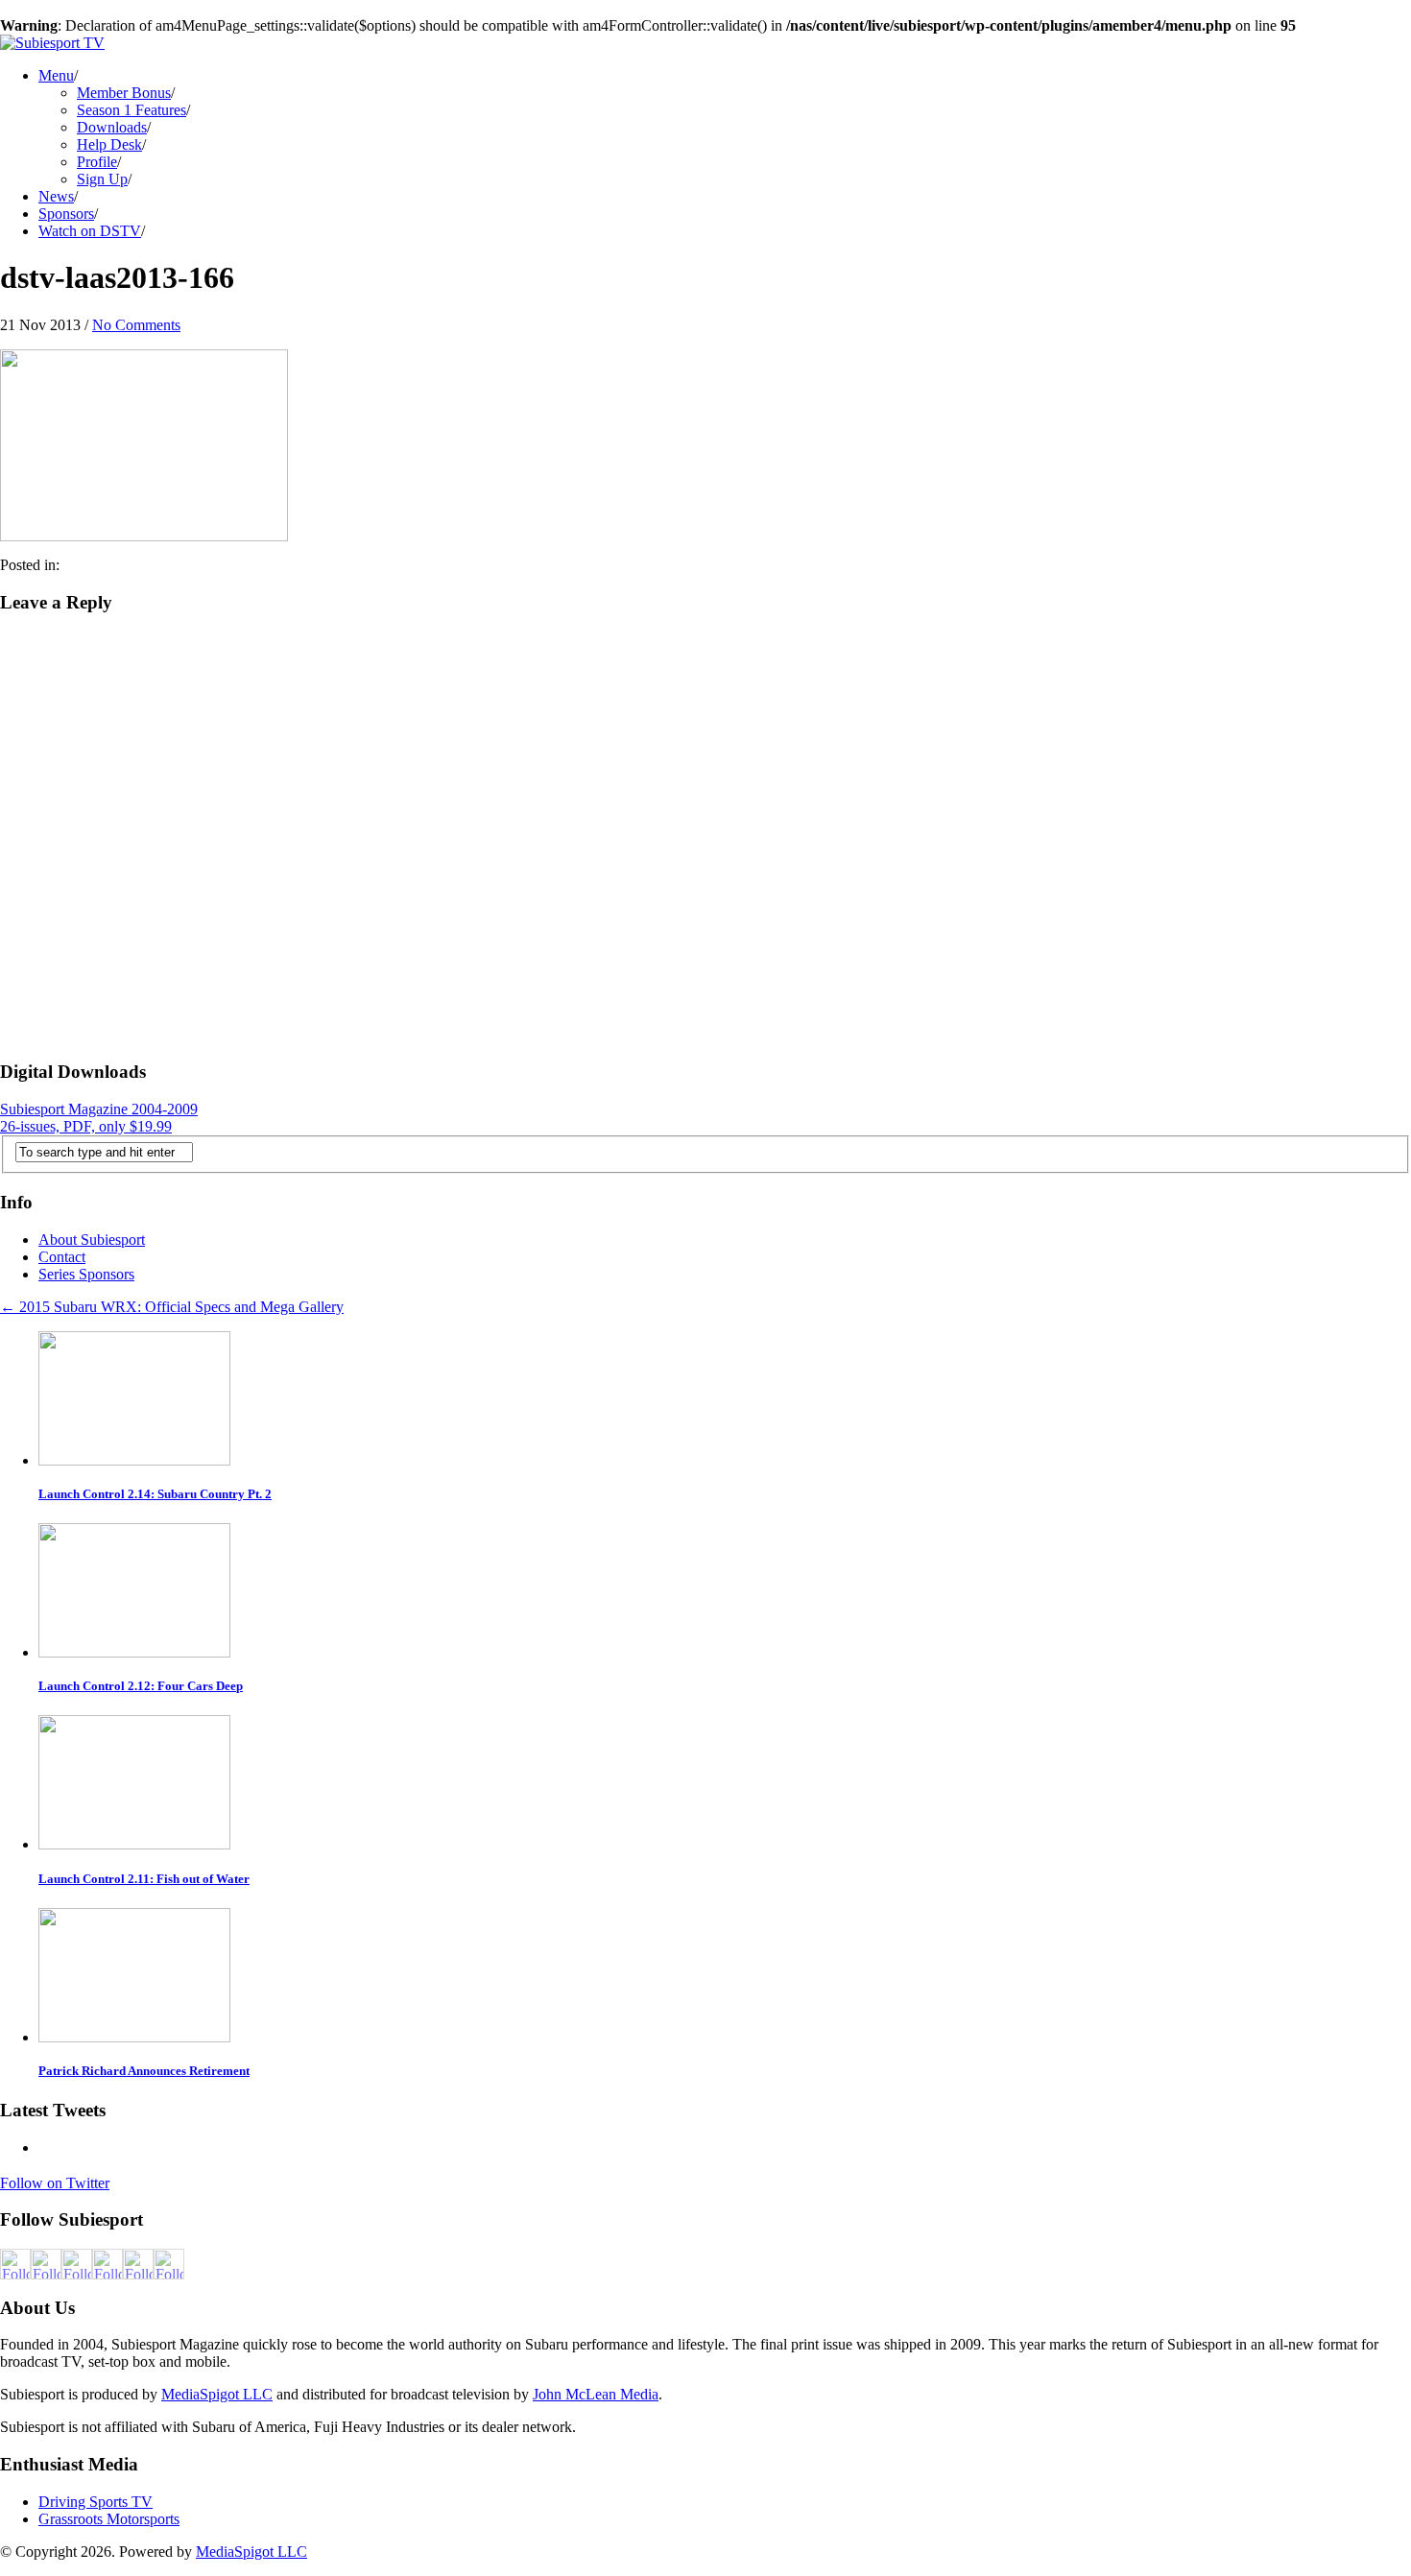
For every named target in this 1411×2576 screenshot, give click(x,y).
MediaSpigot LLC (217, 2394)
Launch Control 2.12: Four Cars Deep (141, 1686)
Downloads (112, 127)
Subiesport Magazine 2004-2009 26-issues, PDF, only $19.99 (99, 1118)
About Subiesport (92, 1240)
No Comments (136, 325)
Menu (56, 75)
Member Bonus (124, 93)
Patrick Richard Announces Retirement (144, 2071)
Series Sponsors (86, 1274)
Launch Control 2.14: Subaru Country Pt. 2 (155, 1494)
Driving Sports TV (96, 2502)
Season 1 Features (132, 110)
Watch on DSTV (90, 231)
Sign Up (102, 179)
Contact (62, 1257)
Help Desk (109, 144)
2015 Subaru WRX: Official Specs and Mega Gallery (172, 1307)
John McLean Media (596, 2394)
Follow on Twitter (55, 2183)
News (56, 196)
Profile (97, 162)
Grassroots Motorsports (109, 2519)
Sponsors (66, 214)
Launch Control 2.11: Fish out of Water (144, 1879)
